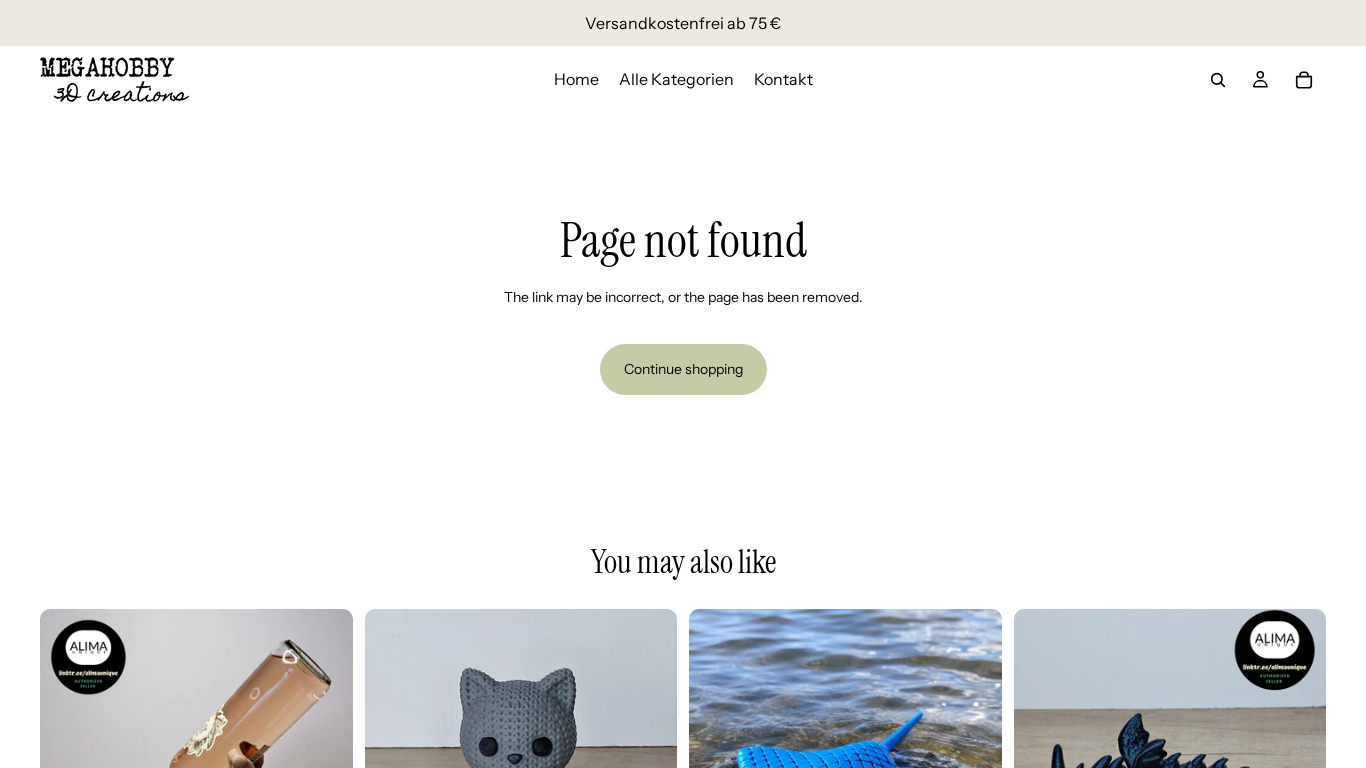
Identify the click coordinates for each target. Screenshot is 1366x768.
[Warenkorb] (1304, 80)
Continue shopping (683, 369)
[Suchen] (1218, 80)
